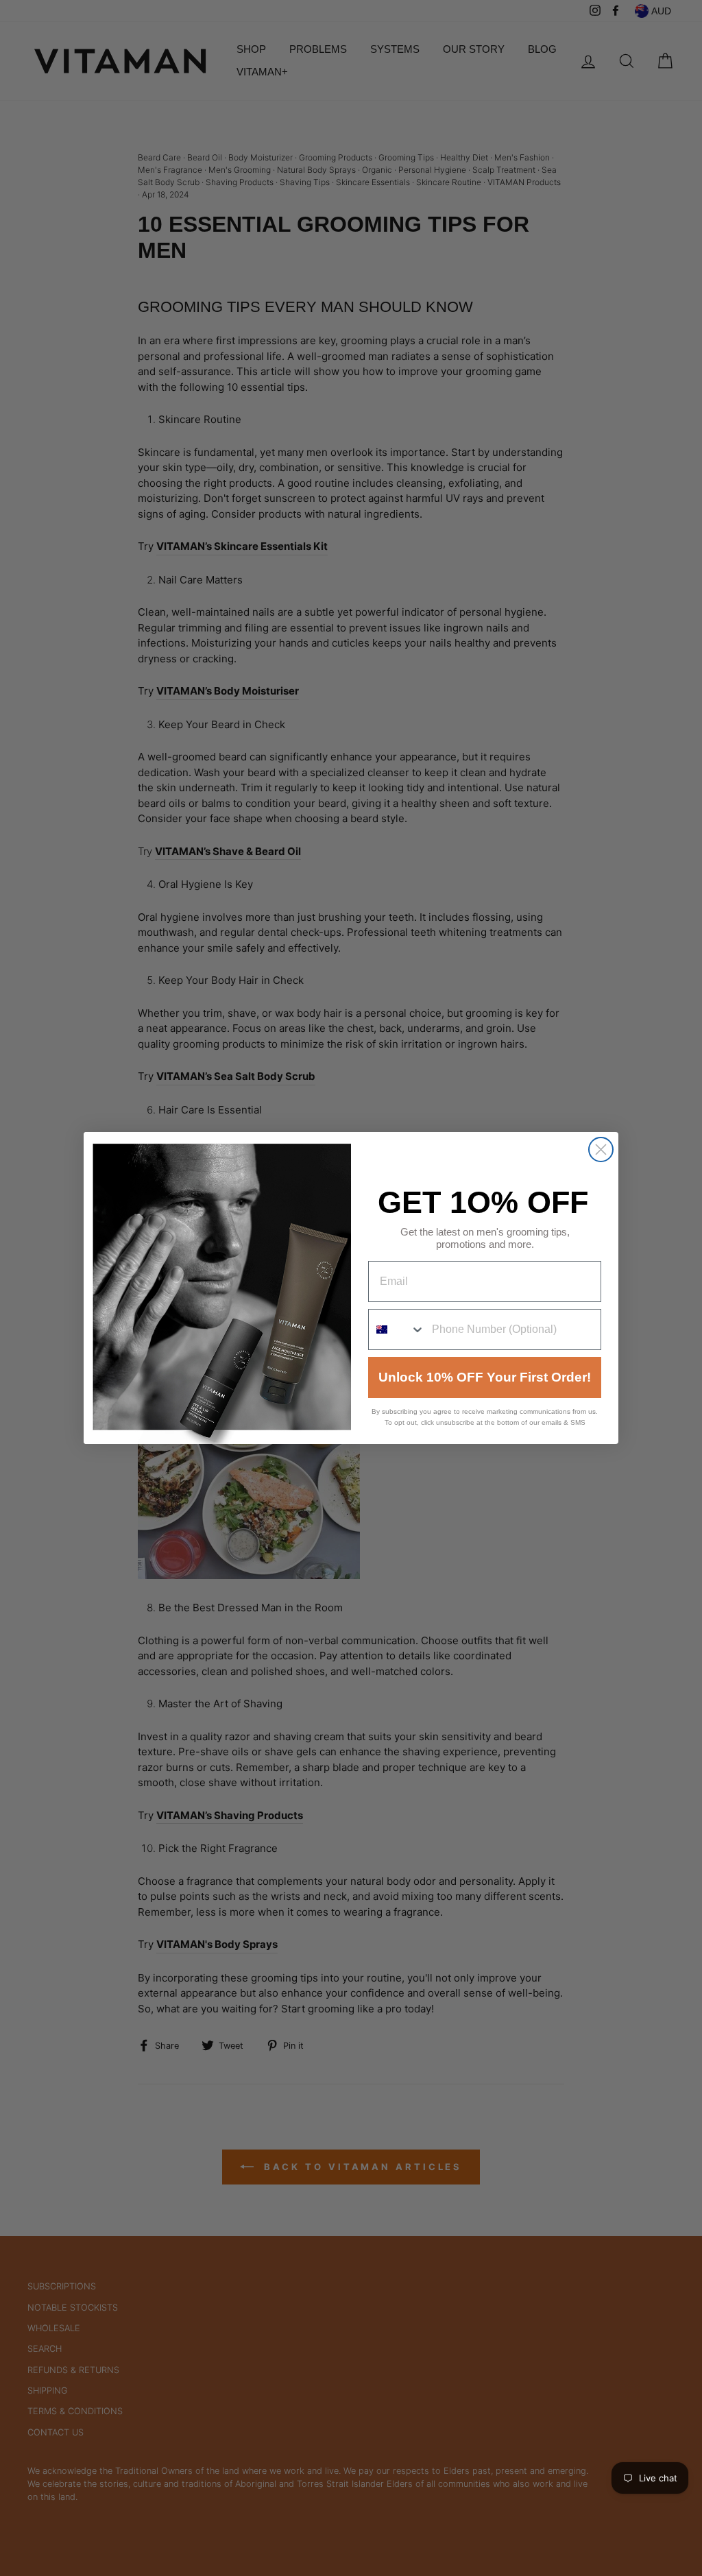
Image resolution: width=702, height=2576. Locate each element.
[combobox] (397, 1329)
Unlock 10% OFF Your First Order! (485, 1377)
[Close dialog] (601, 1149)
